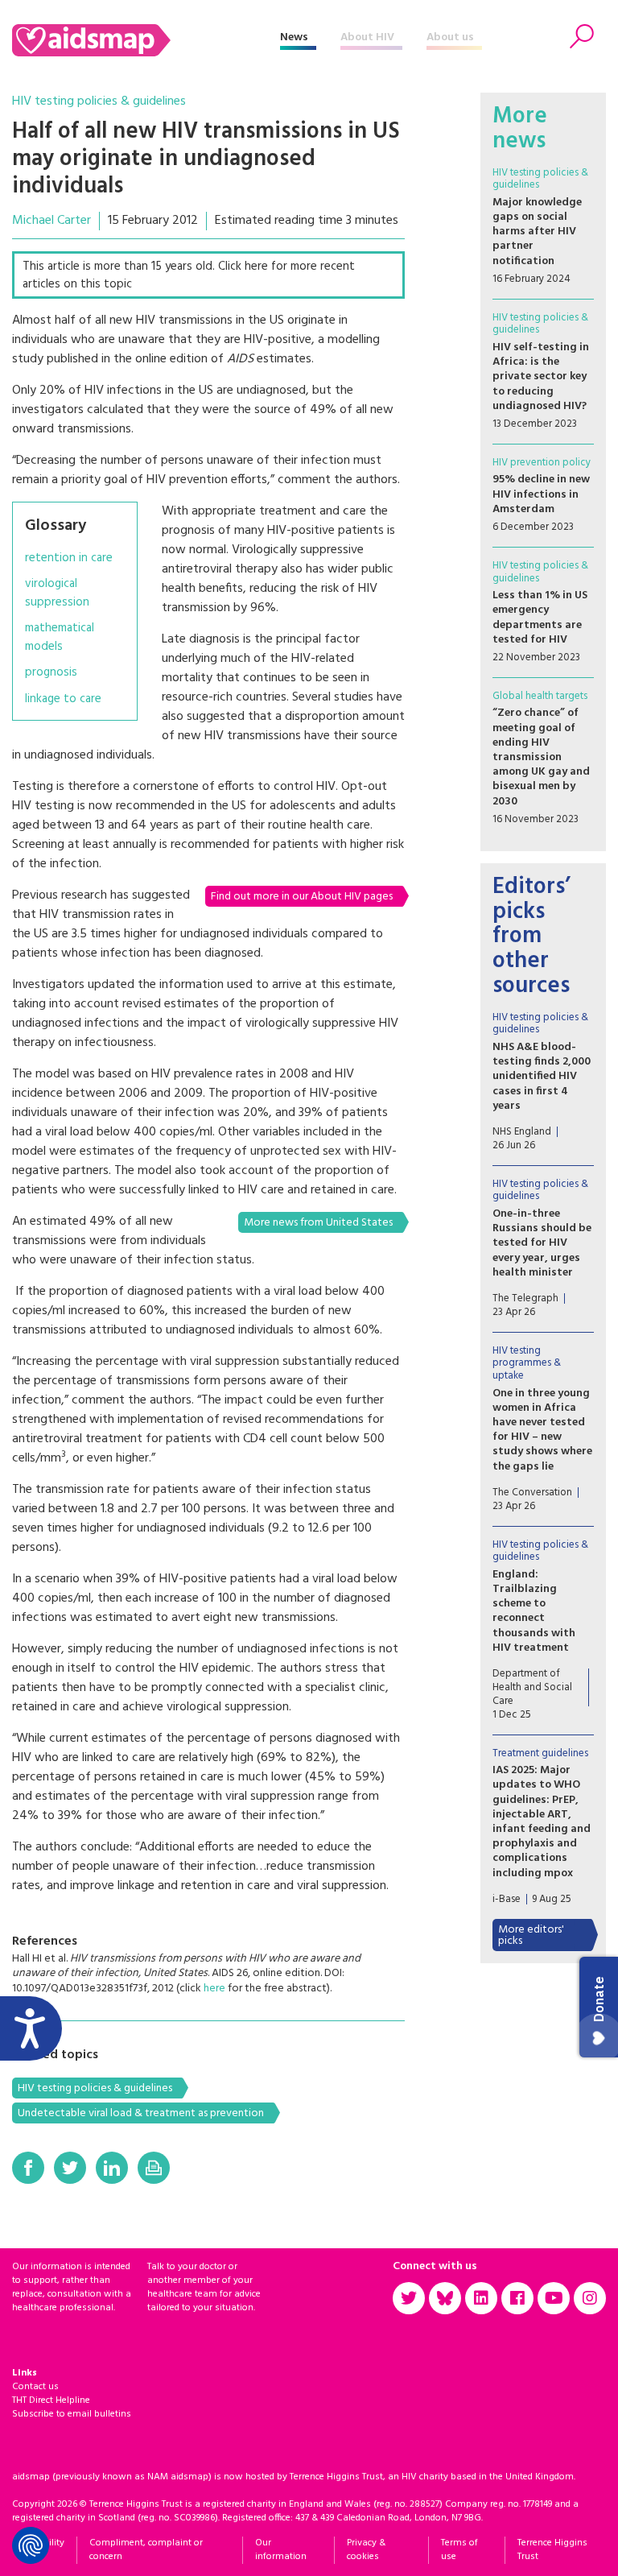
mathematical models (60, 637)
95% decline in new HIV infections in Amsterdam (541, 494)
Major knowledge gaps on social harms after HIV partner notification (537, 232)
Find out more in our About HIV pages (302, 897)
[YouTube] (554, 2298)
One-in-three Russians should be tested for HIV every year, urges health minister (542, 1243)
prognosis (51, 673)
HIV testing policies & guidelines (99, 101)
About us (450, 37)
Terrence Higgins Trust (552, 2550)
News (294, 37)
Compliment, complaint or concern (146, 2550)
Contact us (35, 2387)
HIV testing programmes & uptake (527, 1363)
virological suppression (57, 593)
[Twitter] (70, 2168)
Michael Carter (51, 221)
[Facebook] (28, 2168)
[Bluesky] (445, 2298)
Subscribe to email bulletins (72, 2414)
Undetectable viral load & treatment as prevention (141, 2113)
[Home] (146, 40)
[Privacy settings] (31, 2545)
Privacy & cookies (366, 2550)
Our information (281, 2550)
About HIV (367, 37)
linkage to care (63, 699)
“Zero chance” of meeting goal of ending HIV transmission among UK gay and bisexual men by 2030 (541, 757)
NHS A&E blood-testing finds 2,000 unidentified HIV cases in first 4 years (542, 1077)
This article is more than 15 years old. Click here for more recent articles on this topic (189, 276)
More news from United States (318, 1223)
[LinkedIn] (112, 2168)
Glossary (56, 526)
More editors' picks (531, 1935)
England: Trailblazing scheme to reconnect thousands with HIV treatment (534, 1611)
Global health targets (540, 696)
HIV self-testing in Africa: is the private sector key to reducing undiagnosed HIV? (541, 377)
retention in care (69, 558)
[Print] (154, 2168)
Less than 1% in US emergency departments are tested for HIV (540, 618)
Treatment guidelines (540, 1753)
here (214, 1989)
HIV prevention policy (542, 463)
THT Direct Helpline (51, 2400)
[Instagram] (590, 2298)
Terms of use (459, 2550)
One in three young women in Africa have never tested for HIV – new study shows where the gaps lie (542, 1430)
